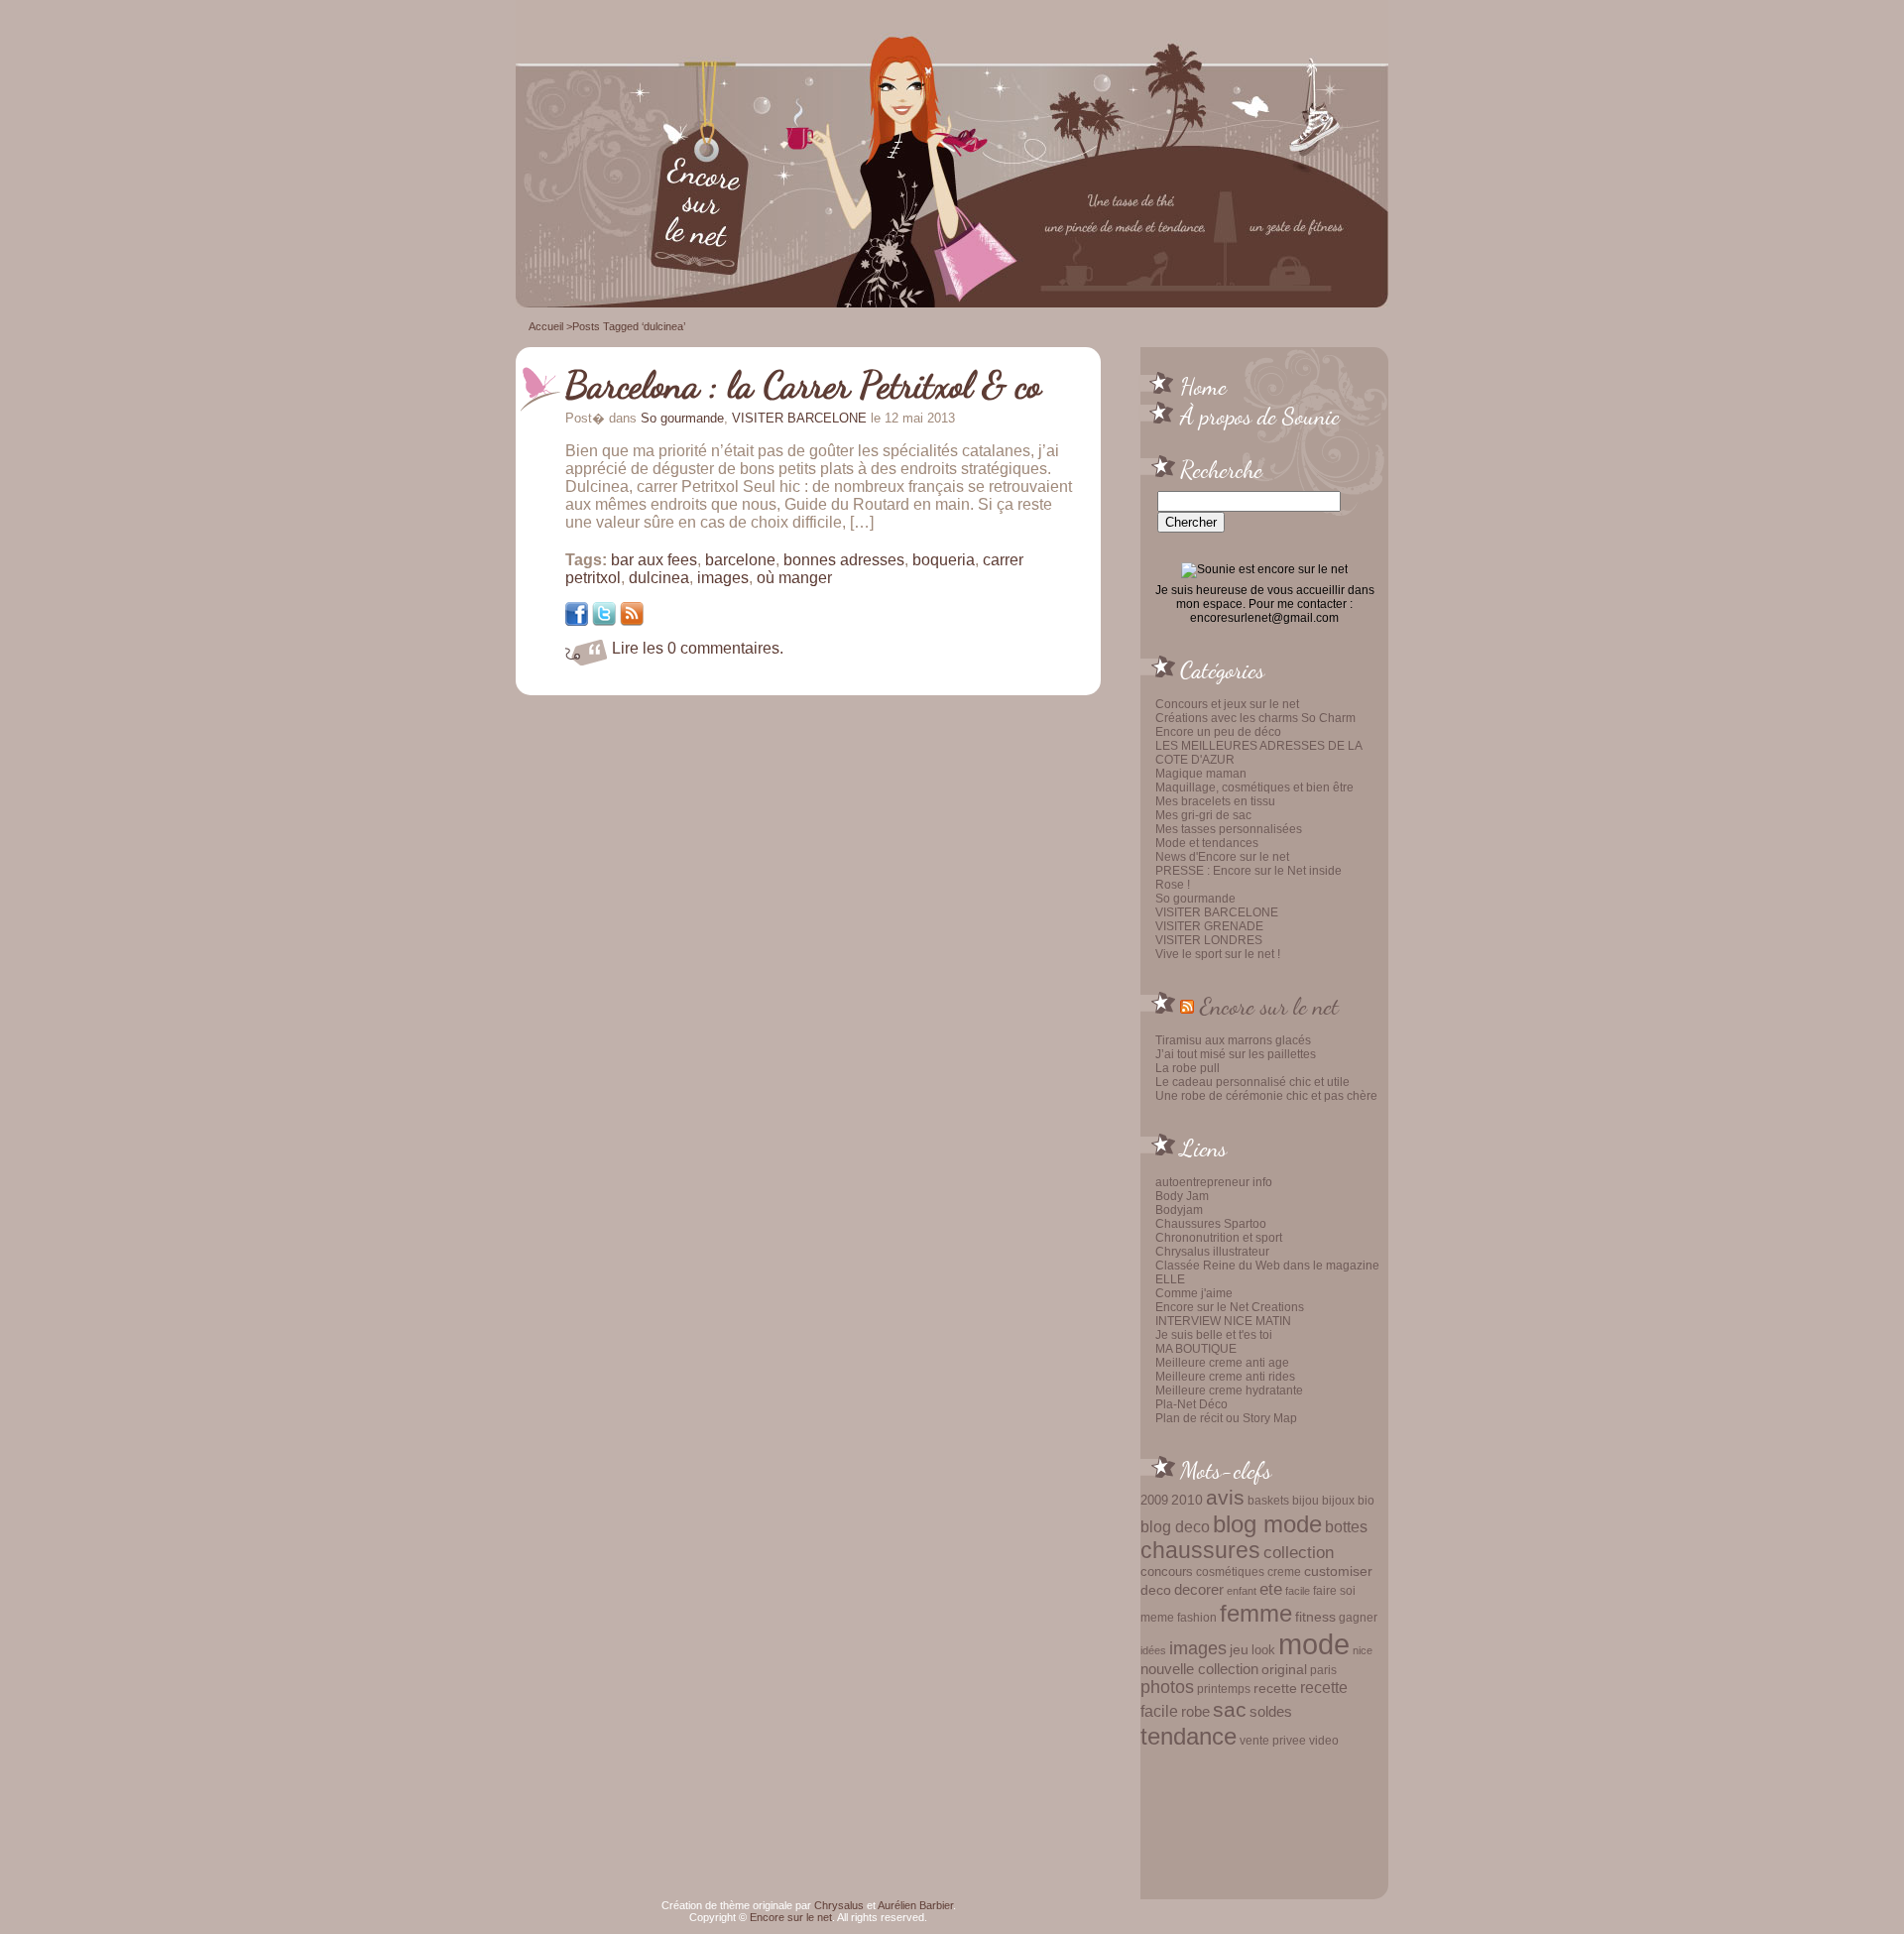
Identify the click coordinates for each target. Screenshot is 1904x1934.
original (1284, 1669)
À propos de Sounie (1260, 416)
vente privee (1273, 1740)
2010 (1187, 1500)
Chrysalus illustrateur (1212, 1252)
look (1263, 1650)
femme (1256, 1613)
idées (1153, 1650)
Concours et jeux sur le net (1227, 704)
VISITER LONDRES (1209, 940)
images (1198, 1648)
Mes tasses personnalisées (1229, 829)
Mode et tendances (1207, 843)
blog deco (1175, 1526)
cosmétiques (1230, 1571)
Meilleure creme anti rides (1225, 1377)
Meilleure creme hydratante (1229, 1390)
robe (1195, 1712)
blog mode (1267, 1524)
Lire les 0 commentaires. (698, 648)
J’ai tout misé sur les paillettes (1236, 1054)
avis (1225, 1498)
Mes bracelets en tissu (1215, 801)
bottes (1346, 1526)
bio (1366, 1500)
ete (1271, 1589)
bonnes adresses (844, 560)
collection (1299, 1552)
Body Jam (1182, 1196)
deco (1156, 1590)
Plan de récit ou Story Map (1226, 1418)
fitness (1315, 1617)
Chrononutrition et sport (1219, 1238)
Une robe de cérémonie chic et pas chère (1266, 1096)
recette (1275, 1689)
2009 (1154, 1500)
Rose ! (1173, 885)
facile (1298, 1591)
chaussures (1200, 1551)
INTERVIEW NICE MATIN (1223, 1321)
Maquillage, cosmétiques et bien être (1254, 787)
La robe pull (1188, 1068)
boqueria (944, 560)
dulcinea (659, 578)
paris (1323, 1670)
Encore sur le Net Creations (1230, 1307)
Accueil (546, 326)
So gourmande (1195, 899)
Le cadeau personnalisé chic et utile (1252, 1082)
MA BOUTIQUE (1196, 1349)
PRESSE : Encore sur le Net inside (1249, 871)
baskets (1268, 1501)
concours (1167, 1571)
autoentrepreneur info (1214, 1182)
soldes (1271, 1712)
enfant (1242, 1591)
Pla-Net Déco (1191, 1404)
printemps (1224, 1689)
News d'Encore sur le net (1222, 857)
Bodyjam (1179, 1210)
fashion (1197, 1618)
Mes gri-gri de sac (1203, 815)
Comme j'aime (1194, 1293)
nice (1363, 1650)
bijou (1306, 1500)
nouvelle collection (1199, 1669)
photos (1167, 1687)
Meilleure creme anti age (1222, 1363)
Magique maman (1201, 774)
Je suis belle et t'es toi (1214, 1335)
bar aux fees (654, 560)
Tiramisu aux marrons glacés (1233, 1040)
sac (1230, 1710)
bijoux (1338, 1501)
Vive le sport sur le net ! (1218, 954)
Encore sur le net (1269, 1006)
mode (1314, 1644)
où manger (794, 578)
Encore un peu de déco (1218, 732)
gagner (1358, 1618)
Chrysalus (839, 1905)
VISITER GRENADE (1209, 926)
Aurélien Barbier (915, 1905)
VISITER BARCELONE (1217, 912)
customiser (1338, 1571)
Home (1203, 386)
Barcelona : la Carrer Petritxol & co (803, 385)
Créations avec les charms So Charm (1255, 718)
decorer (1199, 1589)
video (1324, 1741)
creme (1284, 1572)
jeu (1239, 1649)
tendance (1189, 1736)
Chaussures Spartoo (1211, 1224)
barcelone (740, 560)
